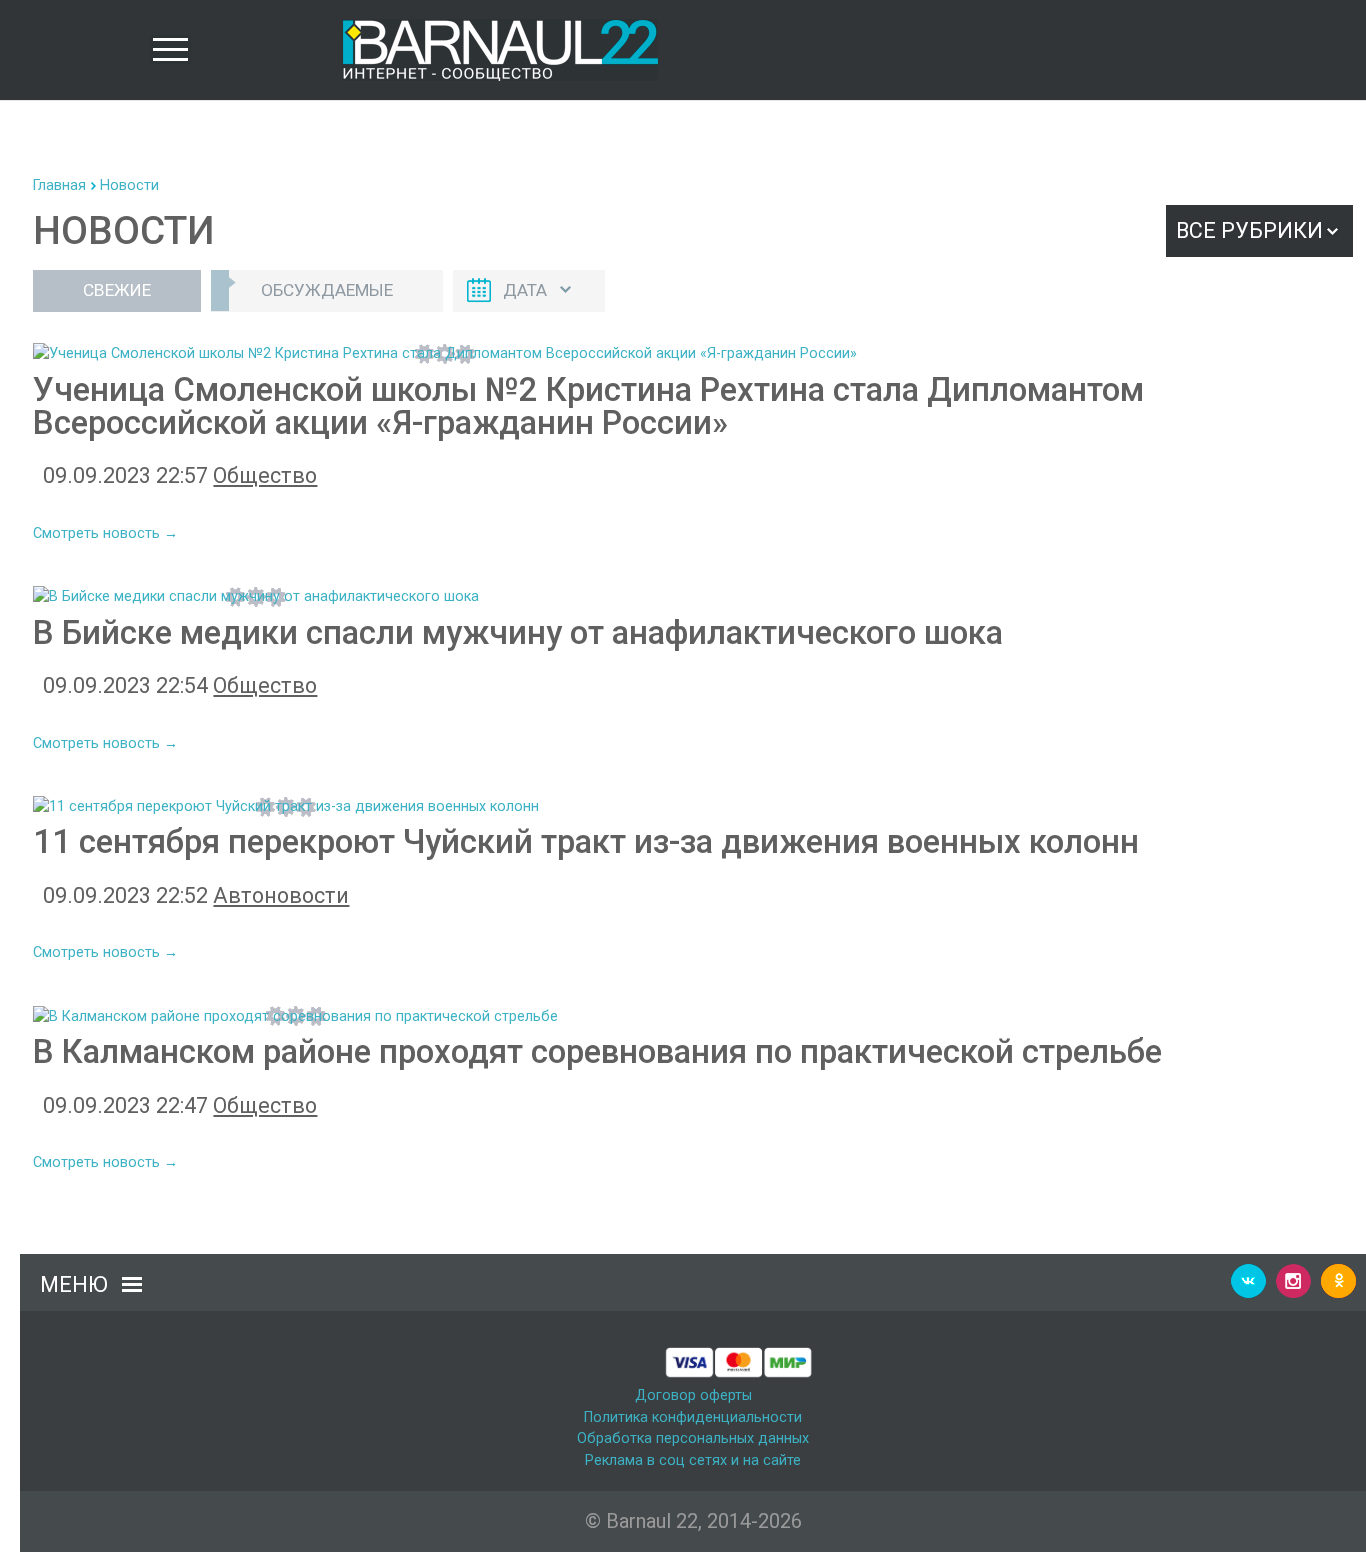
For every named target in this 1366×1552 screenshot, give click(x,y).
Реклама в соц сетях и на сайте (693, 1460)
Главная (59, 185)
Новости (129, 185)
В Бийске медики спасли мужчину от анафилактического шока (518, 632)
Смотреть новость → (105, 533)
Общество (265, 475)
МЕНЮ (74, 1284)
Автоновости (281, 895)
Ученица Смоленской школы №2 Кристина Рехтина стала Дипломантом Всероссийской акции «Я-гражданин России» (588, 406)
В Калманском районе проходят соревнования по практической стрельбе (597, 1051)
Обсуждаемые (327, 290)
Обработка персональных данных (693, 1438)
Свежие (117, 290)
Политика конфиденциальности (693, 1417)
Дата (525, 290)
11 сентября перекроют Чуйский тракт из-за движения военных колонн (586, 841)
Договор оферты (693, 1395)
